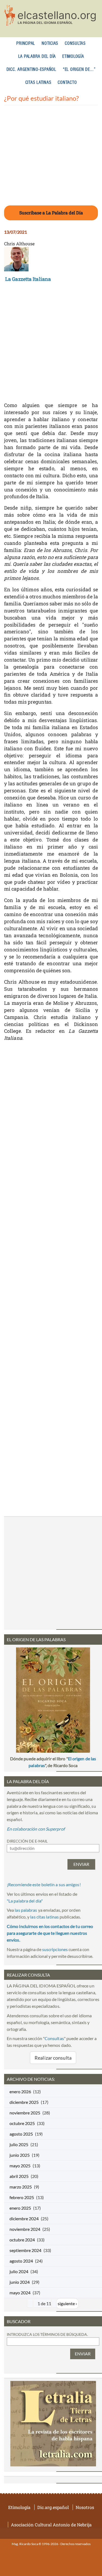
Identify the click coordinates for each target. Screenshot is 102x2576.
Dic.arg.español (53, 2507)
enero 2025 (20, 2208)
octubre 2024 (22, 2240)
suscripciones (55, 1949)
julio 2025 (19, 2144)
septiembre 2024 (25, 2250)
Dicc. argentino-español (31, 70)
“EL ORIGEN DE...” (79, 70)
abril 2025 (19, 2176)
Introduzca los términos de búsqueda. (47, 2334)
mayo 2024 (20, 2293)
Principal (26, 44)
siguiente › (67, 2303)
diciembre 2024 (24, 2218)
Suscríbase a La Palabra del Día (51, 213)
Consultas (75, 44)
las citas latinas (44, 1917)
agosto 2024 (21, 2261)
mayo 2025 (20, 2166)
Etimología (73, 57)
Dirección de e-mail (27, 1841)
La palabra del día (37, 57)
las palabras (26, 1910)
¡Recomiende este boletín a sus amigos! (44, 1884)
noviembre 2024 (25, 2229)
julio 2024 (19, 2271)
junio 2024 (20, 2282)
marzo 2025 (21, 2187)
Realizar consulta (53, 2058)
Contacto (67, 83)
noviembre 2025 (25, 2113)
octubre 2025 (22, 2123)
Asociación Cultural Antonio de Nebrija (51, 2525)
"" (25, 1901)
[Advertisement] (51, 159)
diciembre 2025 (24, 2102)
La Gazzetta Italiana (28, 279)
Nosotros (85, 2507)
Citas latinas (38, 83)
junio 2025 (20, 2155)
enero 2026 (20, 2091)
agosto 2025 (21, 2134)
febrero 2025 (22, 2197)
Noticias (50, 44)
